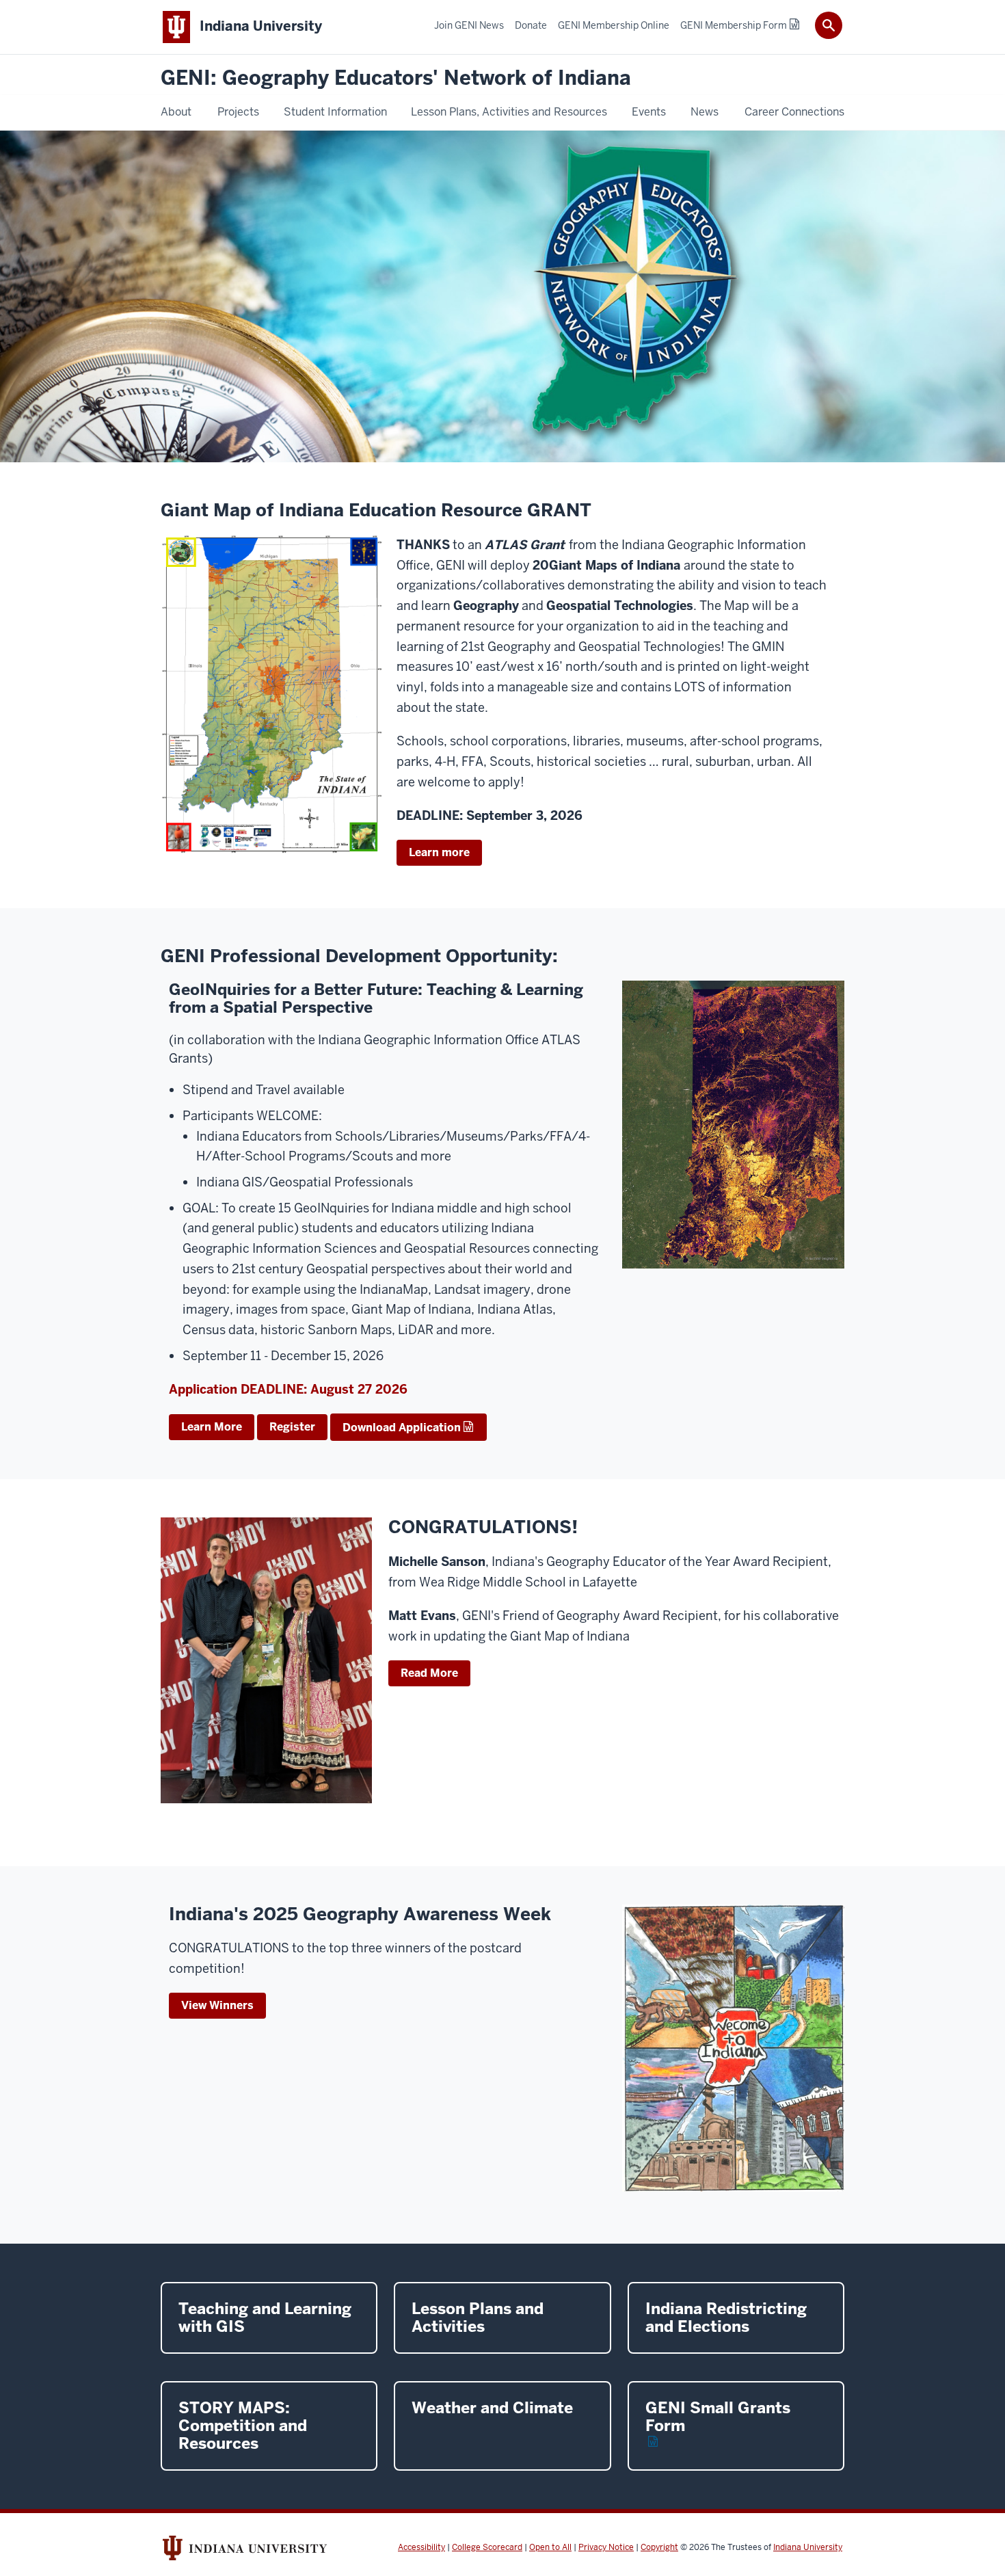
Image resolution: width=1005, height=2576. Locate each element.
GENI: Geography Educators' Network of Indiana (396, 78)
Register (292, 1427)
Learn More (212, 1427)
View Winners (217, 2005)
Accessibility (421, 2547)
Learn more (439, 852)
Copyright (659, 2547)
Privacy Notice (606, 2547)
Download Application (402, 1428)
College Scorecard (487, 2547)
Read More (429, 1673)
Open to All (550, 2547)
